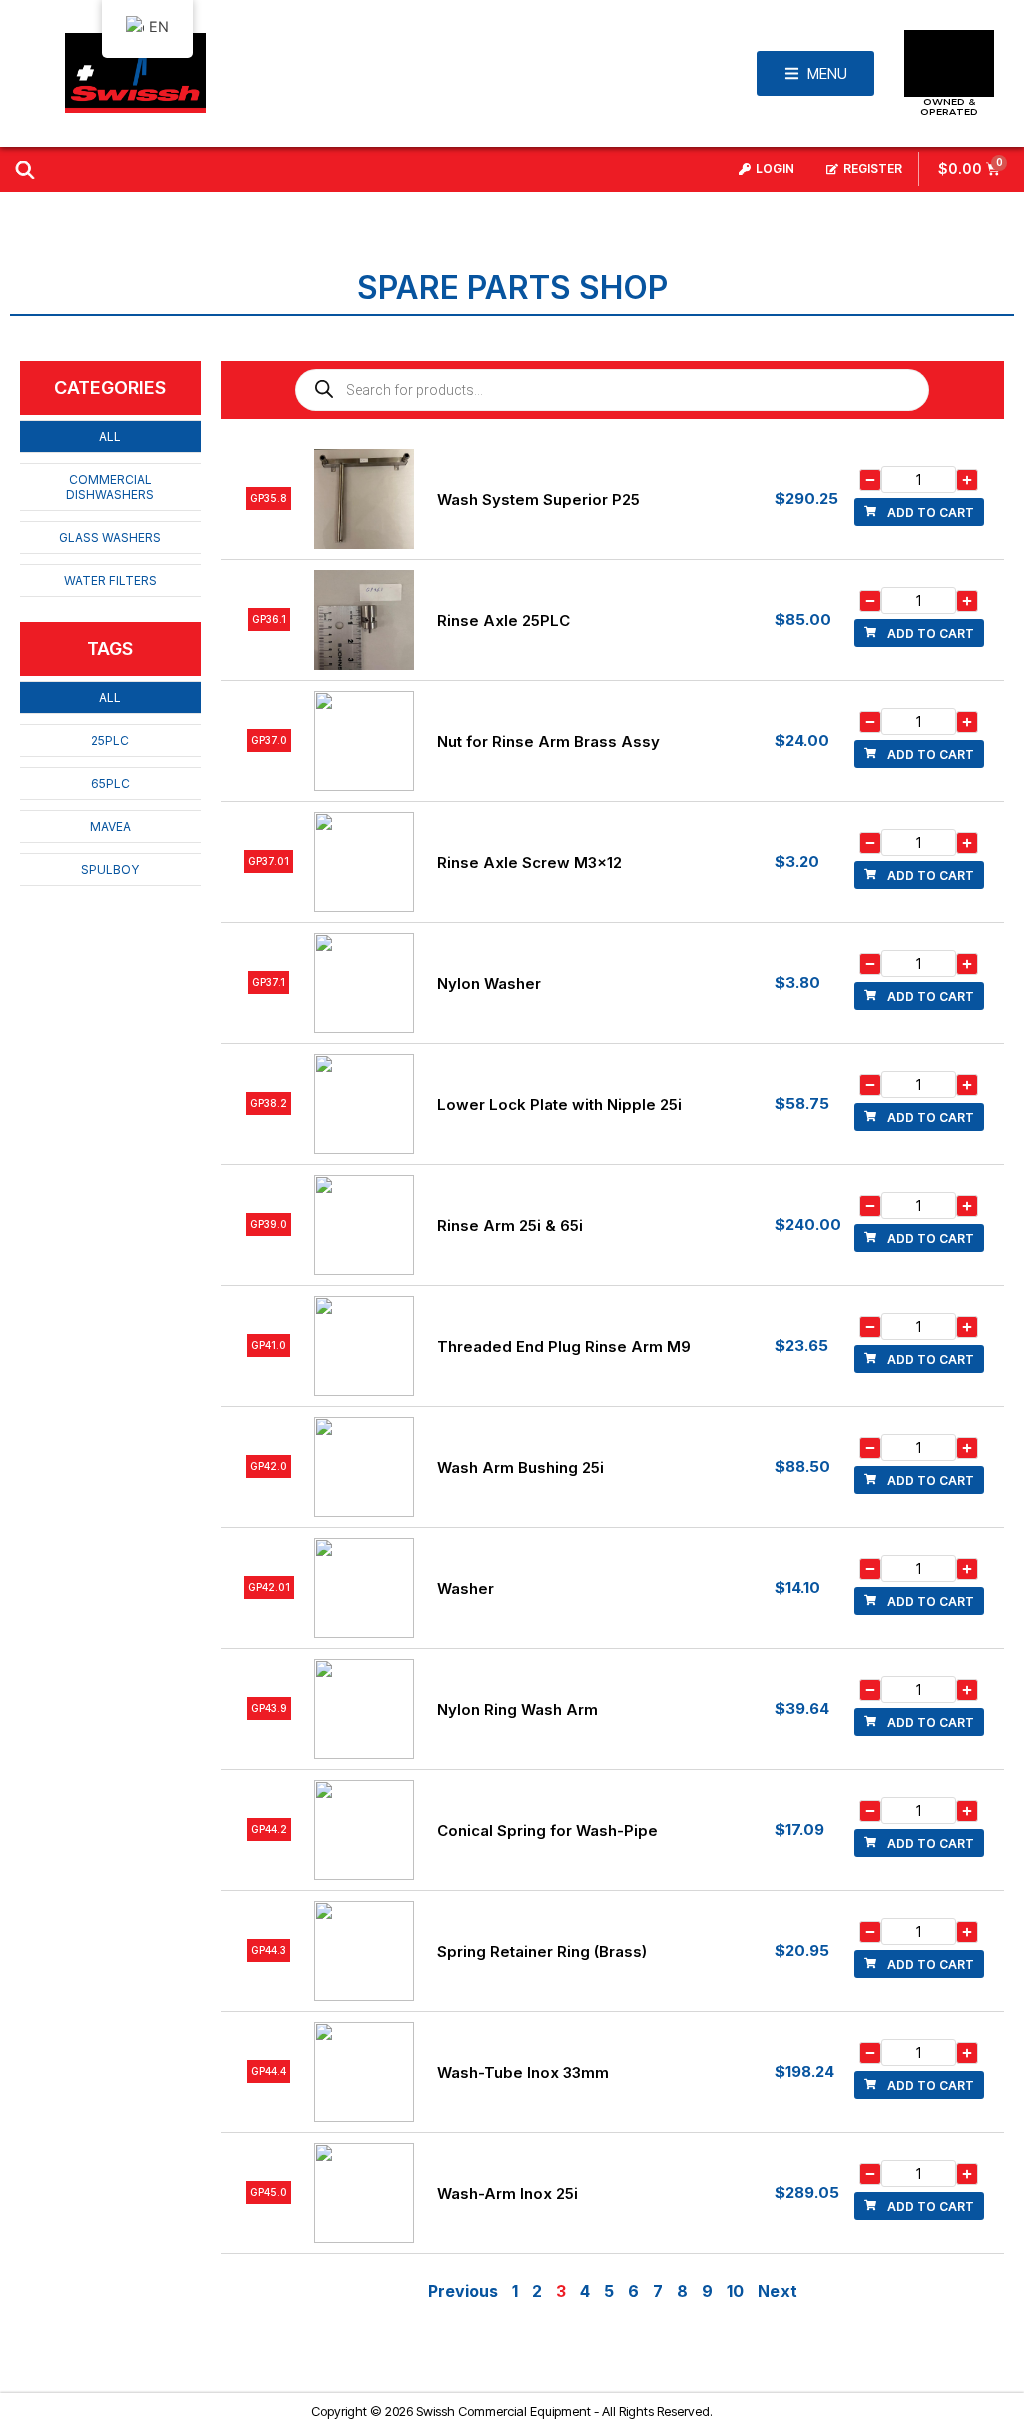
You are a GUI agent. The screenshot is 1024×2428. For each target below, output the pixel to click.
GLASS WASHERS (110, 537)
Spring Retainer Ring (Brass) (542, 1951)
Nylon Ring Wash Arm (517, 1709)
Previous (463, 2291)
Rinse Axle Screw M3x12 (529, 862)
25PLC (110, 740)
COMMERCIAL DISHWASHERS (110, 487)
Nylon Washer (489, 983)
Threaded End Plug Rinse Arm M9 (564, 1346)
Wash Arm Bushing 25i (520, 1467)
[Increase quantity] (967, 480)
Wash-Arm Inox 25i (507, 2193)
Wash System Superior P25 (538, 499)
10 (735, 2291)
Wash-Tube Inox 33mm (523, 2072)
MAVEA (110, 826)
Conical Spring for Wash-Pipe (547, 1830)
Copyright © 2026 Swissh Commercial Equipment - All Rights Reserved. (512, 2411)
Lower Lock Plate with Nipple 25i (559, 1104)
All (110, 436)
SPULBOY (110, 869)
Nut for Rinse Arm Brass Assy (548, 741)
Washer (465, 1588)
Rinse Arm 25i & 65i (510, 1225)
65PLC (110, 783)
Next (777, 2291)
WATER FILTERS (110, 580)
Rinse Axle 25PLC (503, 620)
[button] (919, 512)
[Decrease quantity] (870, 480)
